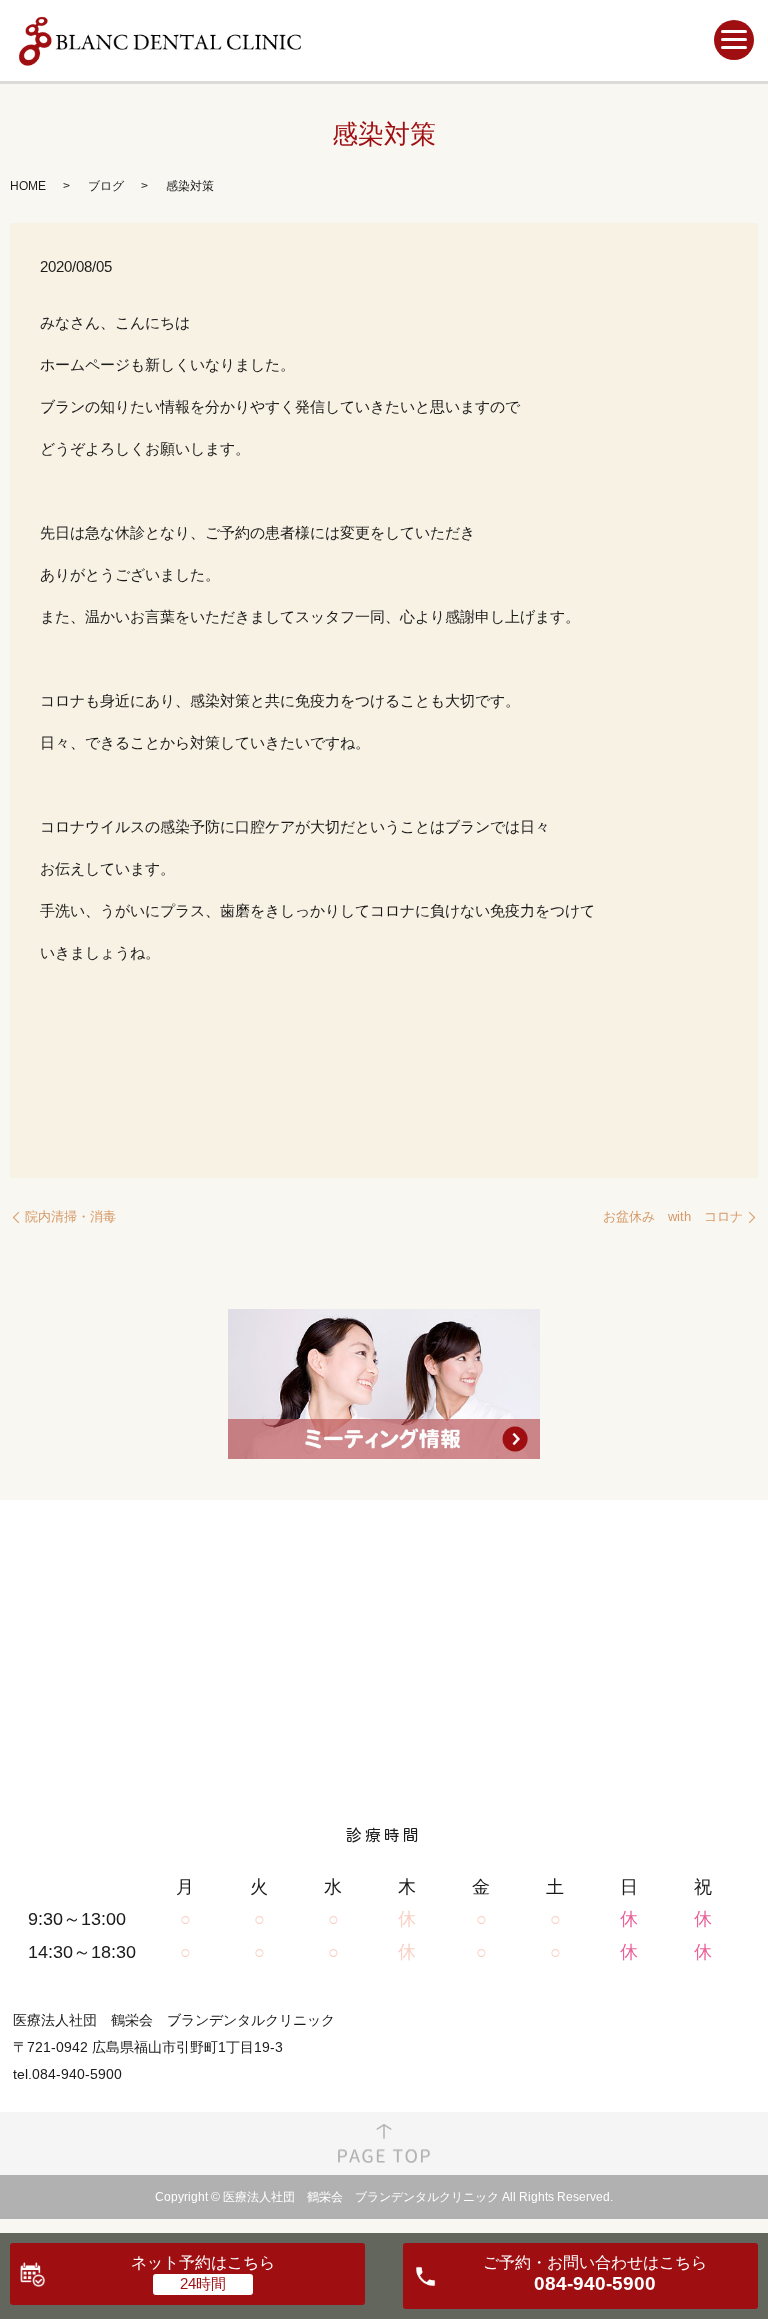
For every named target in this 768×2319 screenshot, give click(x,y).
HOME (28, 186)
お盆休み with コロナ (673, 1216)
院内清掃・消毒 (70, 1216)
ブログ (106, 186)
